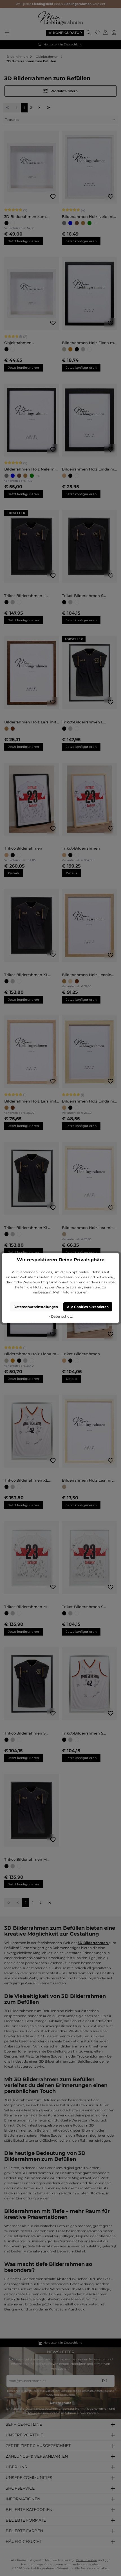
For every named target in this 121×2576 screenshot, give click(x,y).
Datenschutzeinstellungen (36, 1307)
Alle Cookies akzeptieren (88, 1307)
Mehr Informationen (70, 1292)
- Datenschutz (61, 1316)
